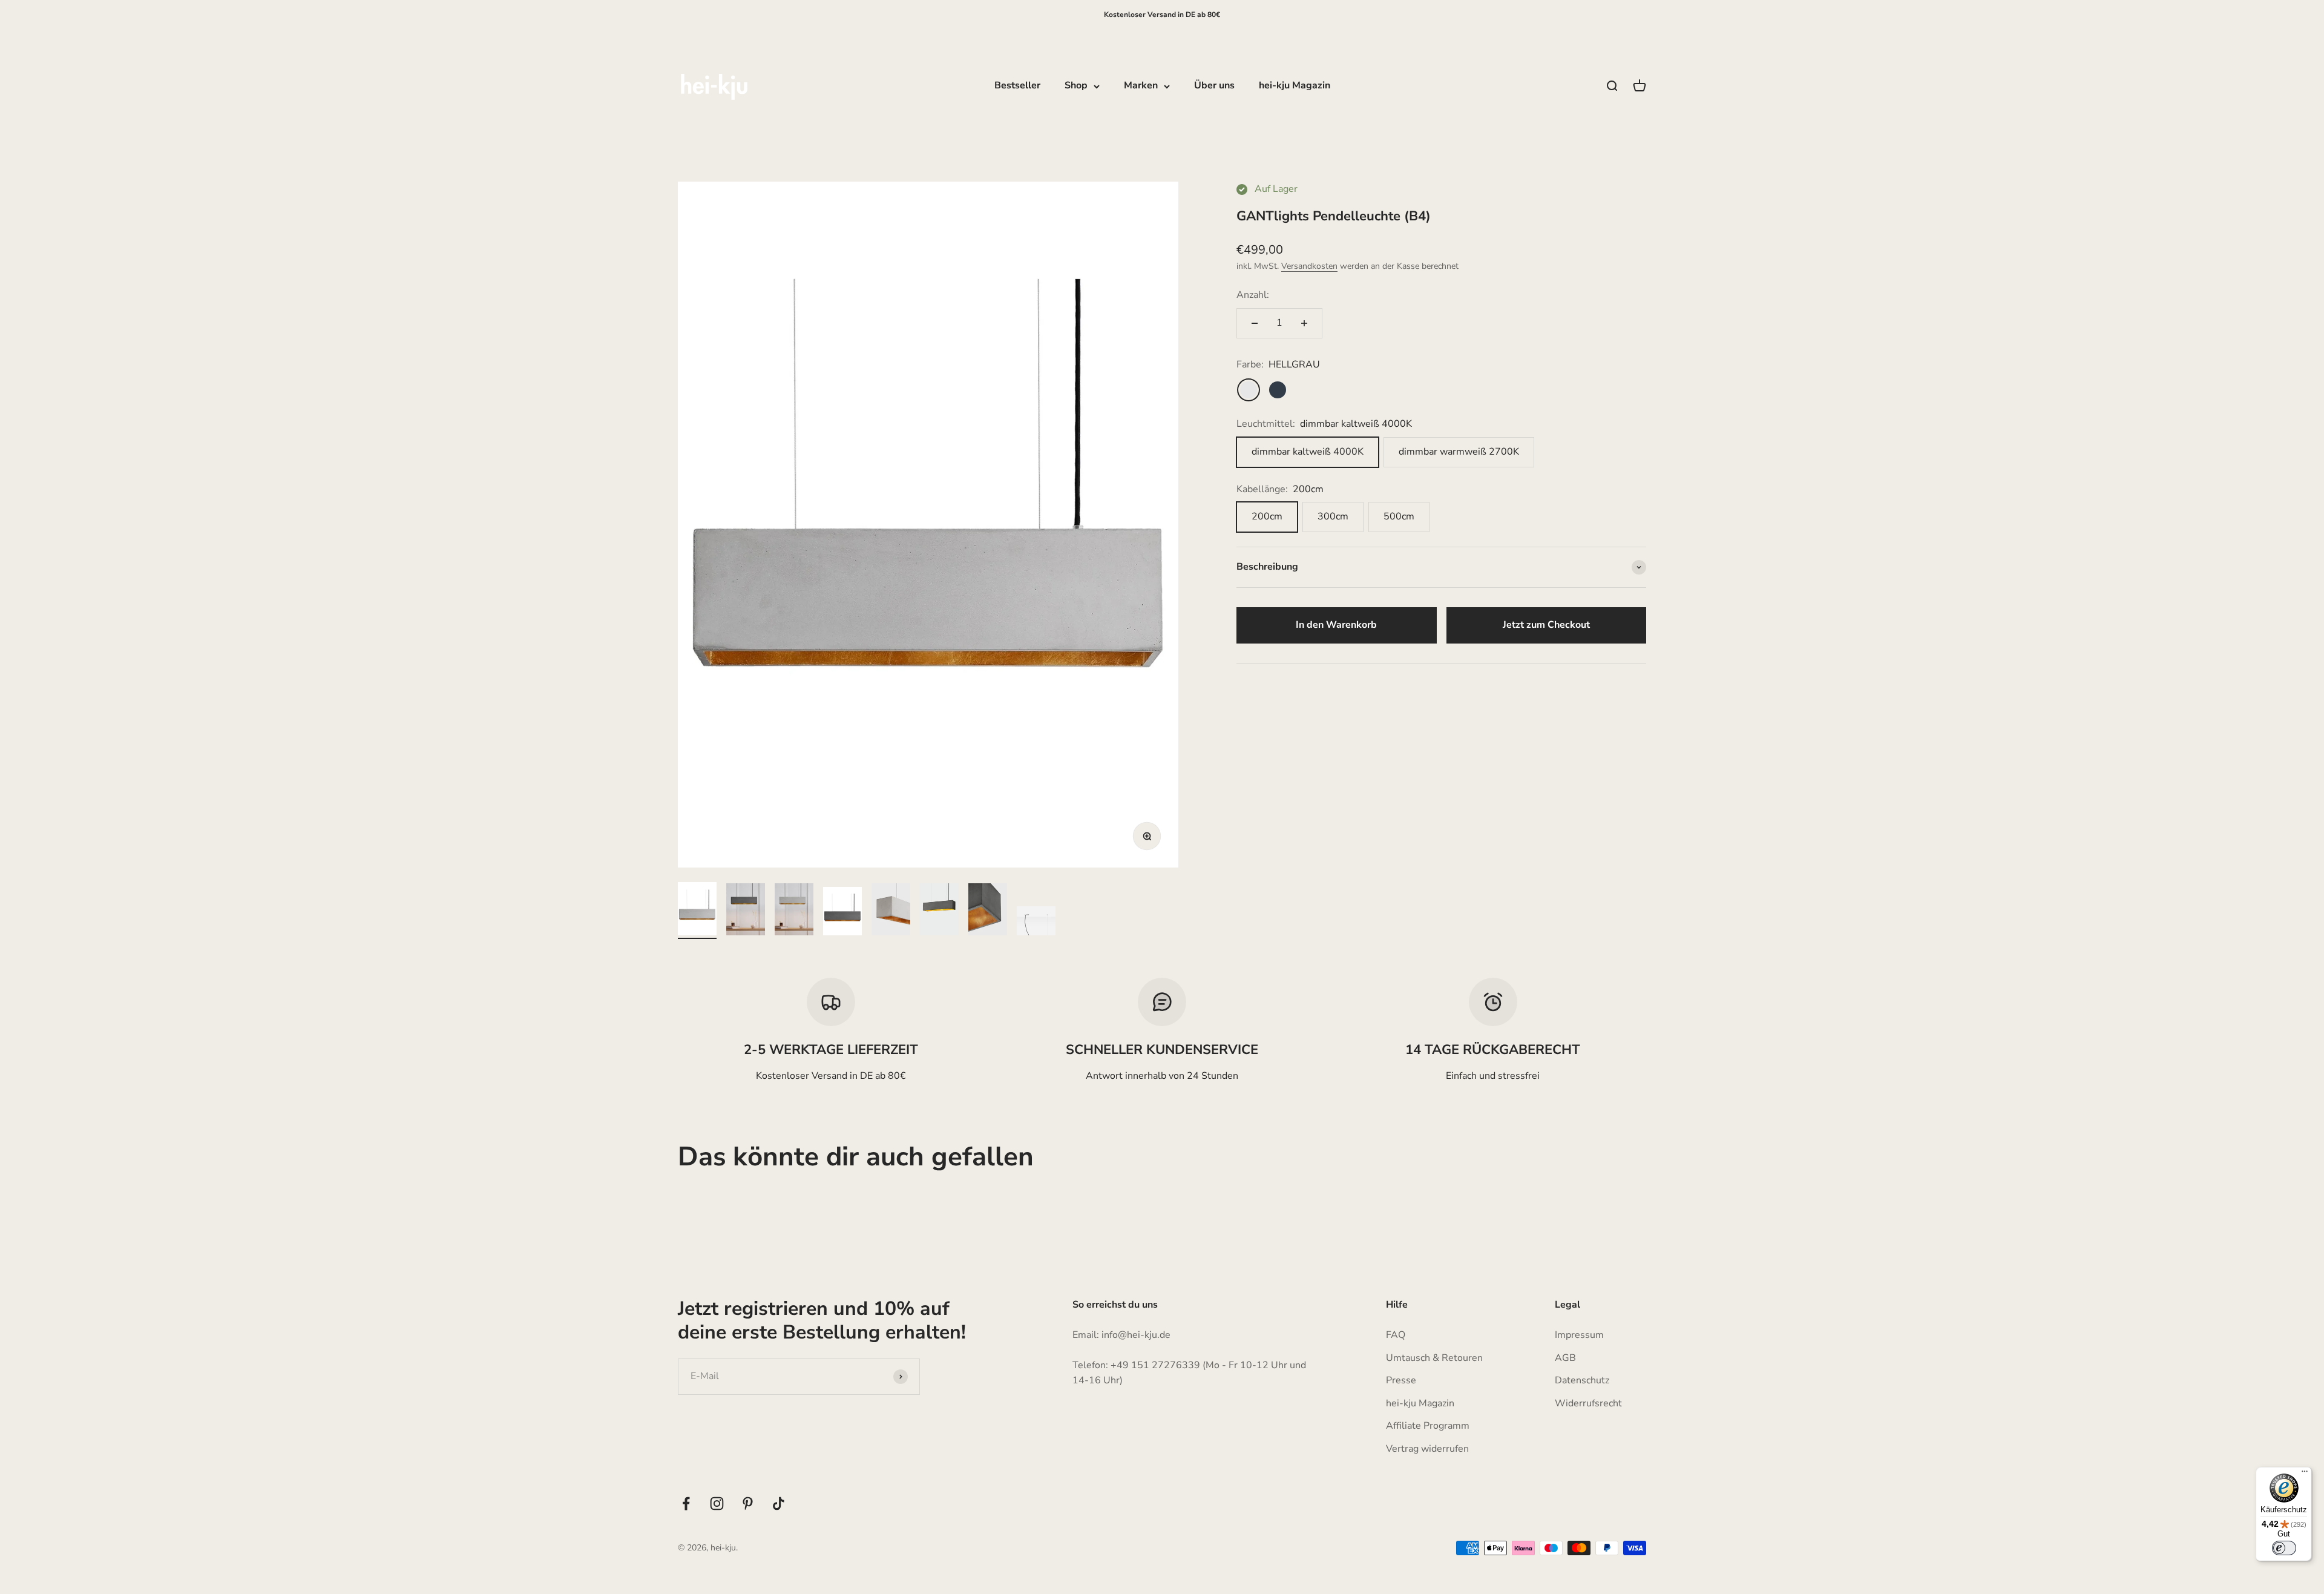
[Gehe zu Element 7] (988, 911)
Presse (1401, 1380)
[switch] (2284, 1548)
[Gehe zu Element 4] (842, 913)
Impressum (1579, 1335)
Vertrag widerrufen (1427, 1449)
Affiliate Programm (1428, 1426)
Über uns (1214, 86)
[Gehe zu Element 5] (891, 911)
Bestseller (1017, 86)
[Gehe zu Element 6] (939, 911)
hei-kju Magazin (1295, 86)
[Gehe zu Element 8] (1036, 923)
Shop (1076, 86)
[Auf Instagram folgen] (717, 1503)
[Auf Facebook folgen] (686, 1503)
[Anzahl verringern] (1255, 323)
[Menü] (2305, 1474)
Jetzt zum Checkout (1546, 625)
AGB (1565, 1358)
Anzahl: (1253, 295)
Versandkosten (1309, 266)
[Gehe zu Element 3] (794, 911)
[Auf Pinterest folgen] (748, 1503)
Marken (1141, 86)
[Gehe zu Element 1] (697, 911)
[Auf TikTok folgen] (779, 1503)
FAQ (1396, 1335)
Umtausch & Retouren (1434, 1358)
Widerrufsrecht (1588, 1403)
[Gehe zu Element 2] (746, 911)
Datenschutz (1582, 1380)
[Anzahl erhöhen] (1304, 323)
